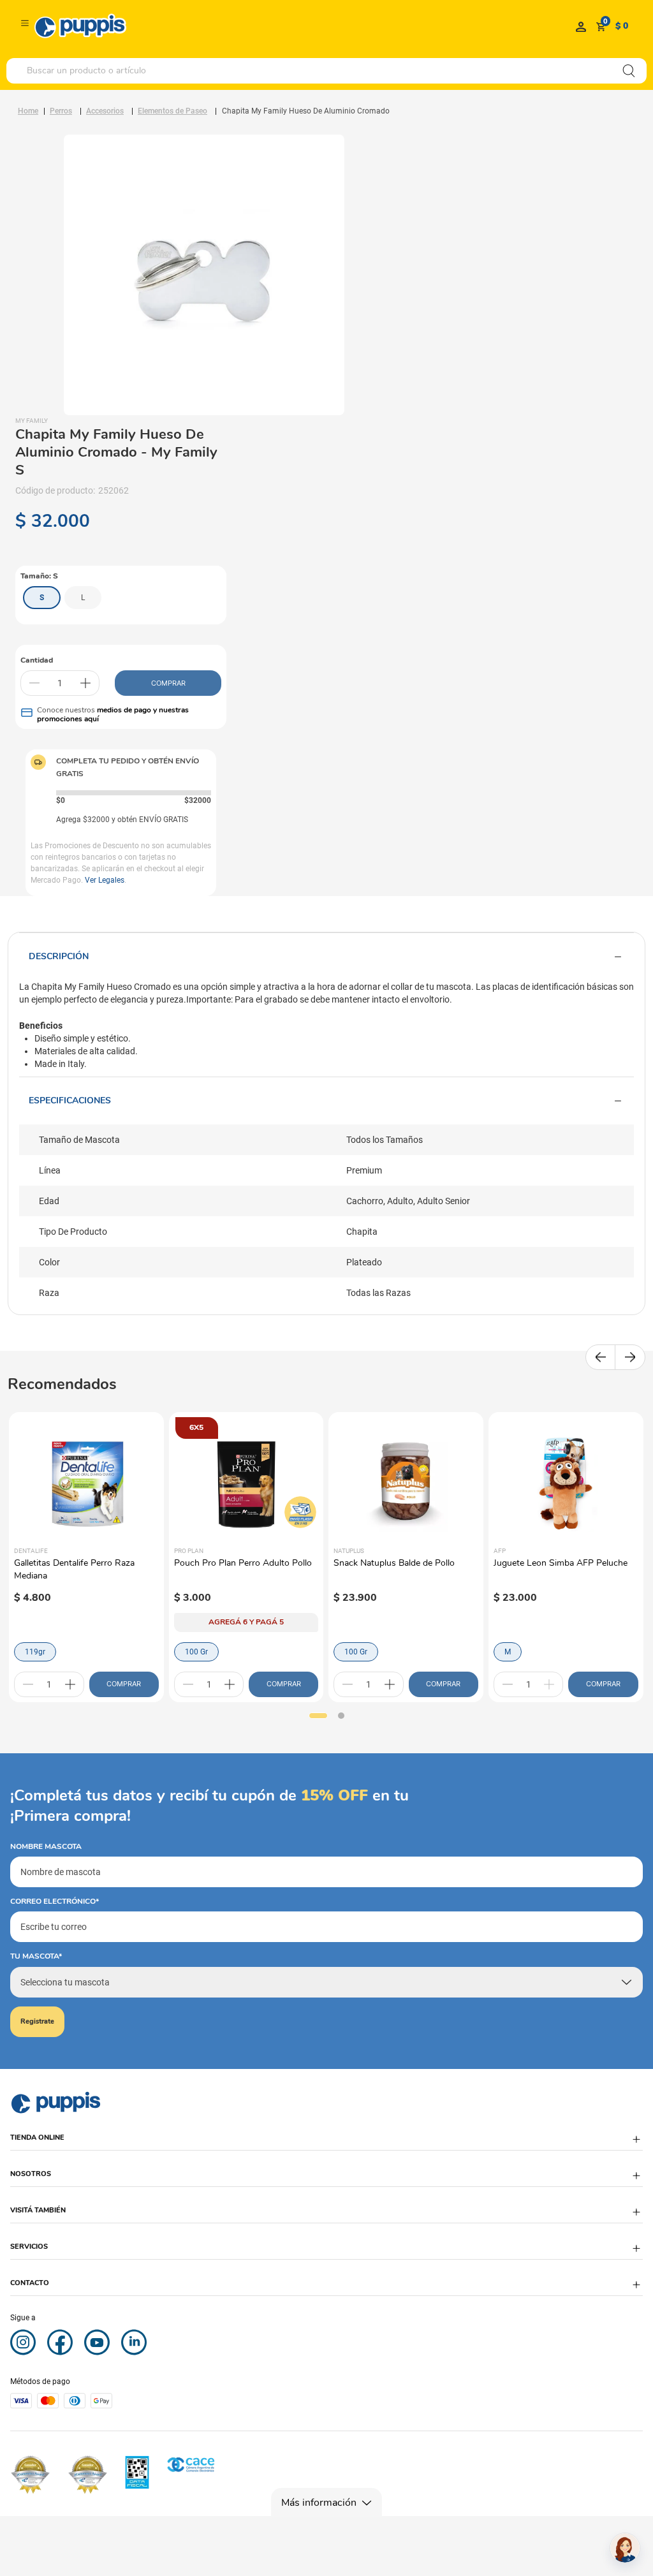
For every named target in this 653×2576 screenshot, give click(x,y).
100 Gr (196, 1652)
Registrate (37, 2021)
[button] (42, 598)
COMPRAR (168, 683)
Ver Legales (105, 880)
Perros (61, 111)
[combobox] (326, 71)
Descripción (59, 956)
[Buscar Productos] (629, 71)
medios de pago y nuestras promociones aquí (113, 714)
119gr (35, 1652)
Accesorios (105, 111)
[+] (85, 683)
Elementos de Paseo (172, 111)
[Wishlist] (581, 26)
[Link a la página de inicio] (28, 111)
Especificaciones (70, 1100)
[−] (34, 683)
